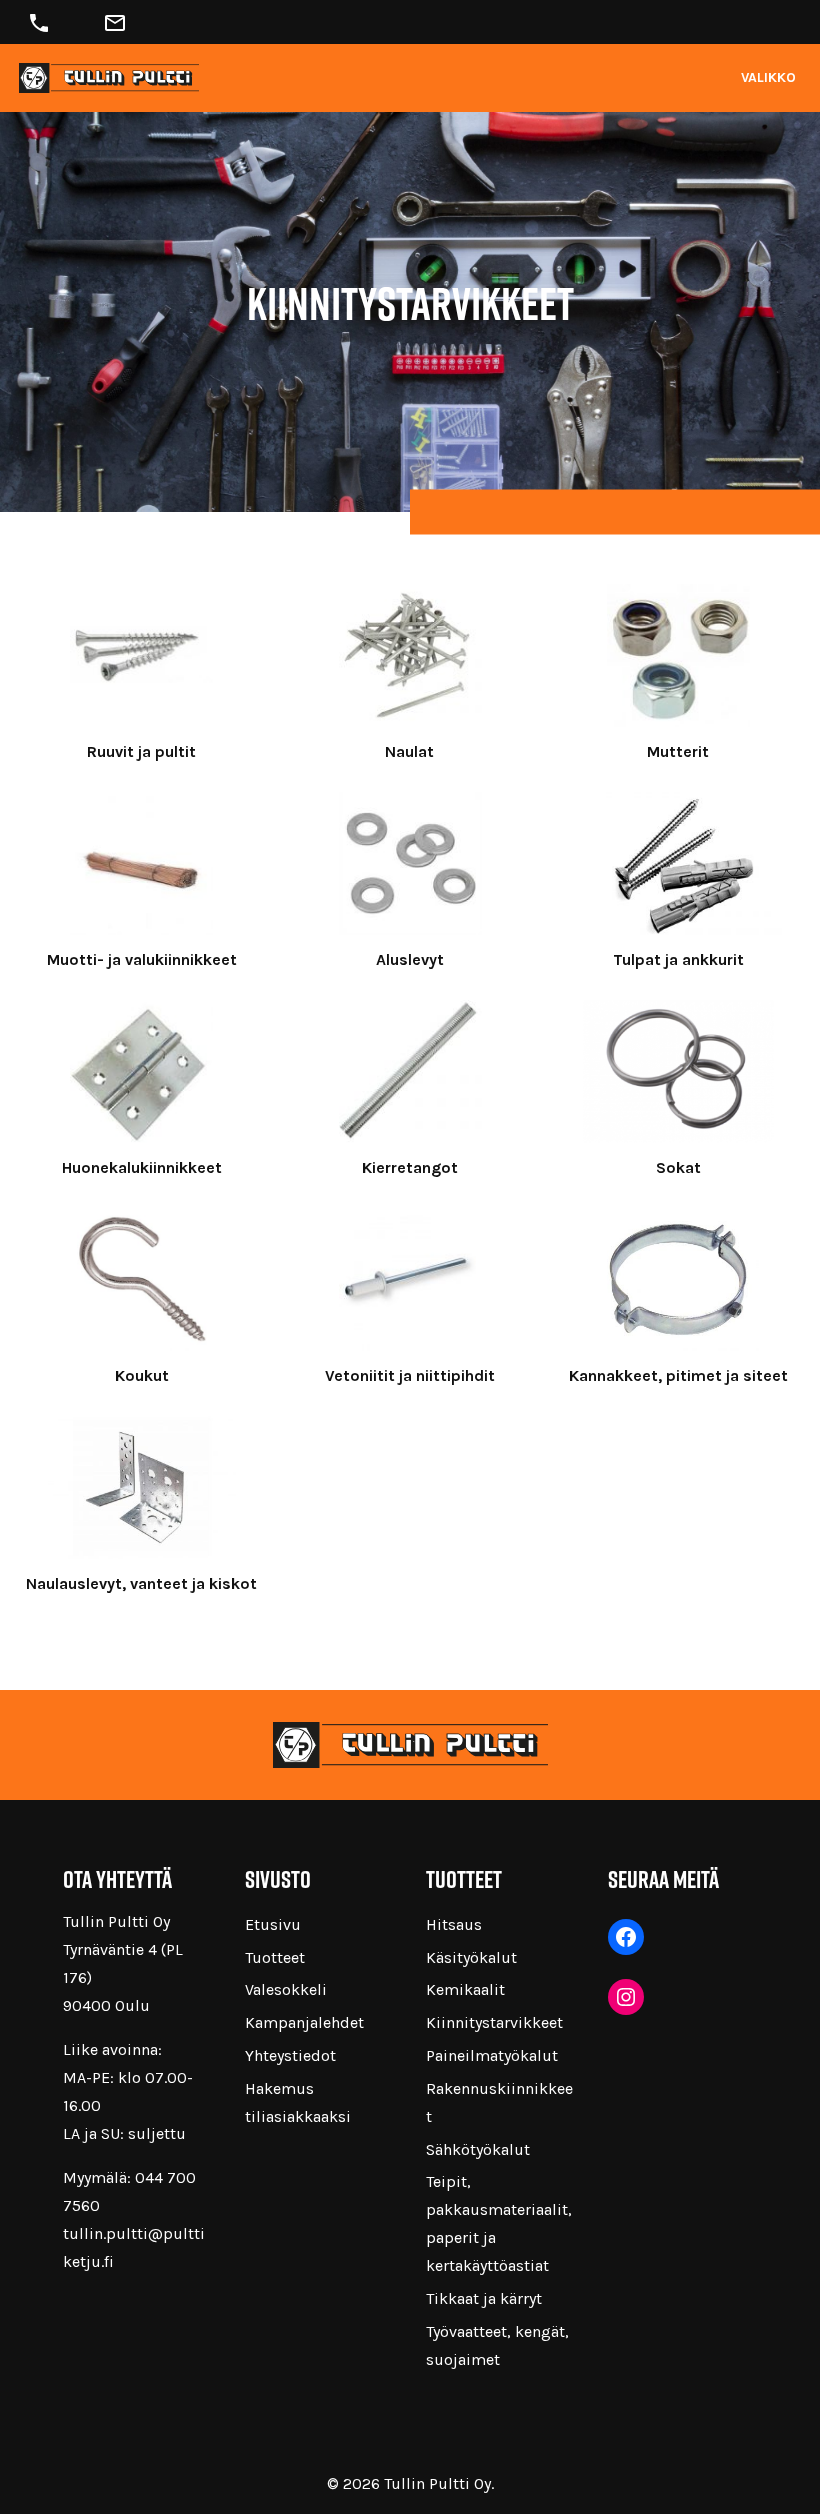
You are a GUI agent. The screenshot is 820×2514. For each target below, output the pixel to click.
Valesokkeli (286, 1989)
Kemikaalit (465, 1989)
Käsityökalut (471, 1957)
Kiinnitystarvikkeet (494, 2022)
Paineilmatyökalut (492, 2055)
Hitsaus (454, 1924)
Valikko (768, 77)
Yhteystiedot (290, 2055)
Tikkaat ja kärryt (484, 2298)
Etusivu (273, 1924)
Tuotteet (275, 1957)
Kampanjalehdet (304, 2022)
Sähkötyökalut (478, 2149)
